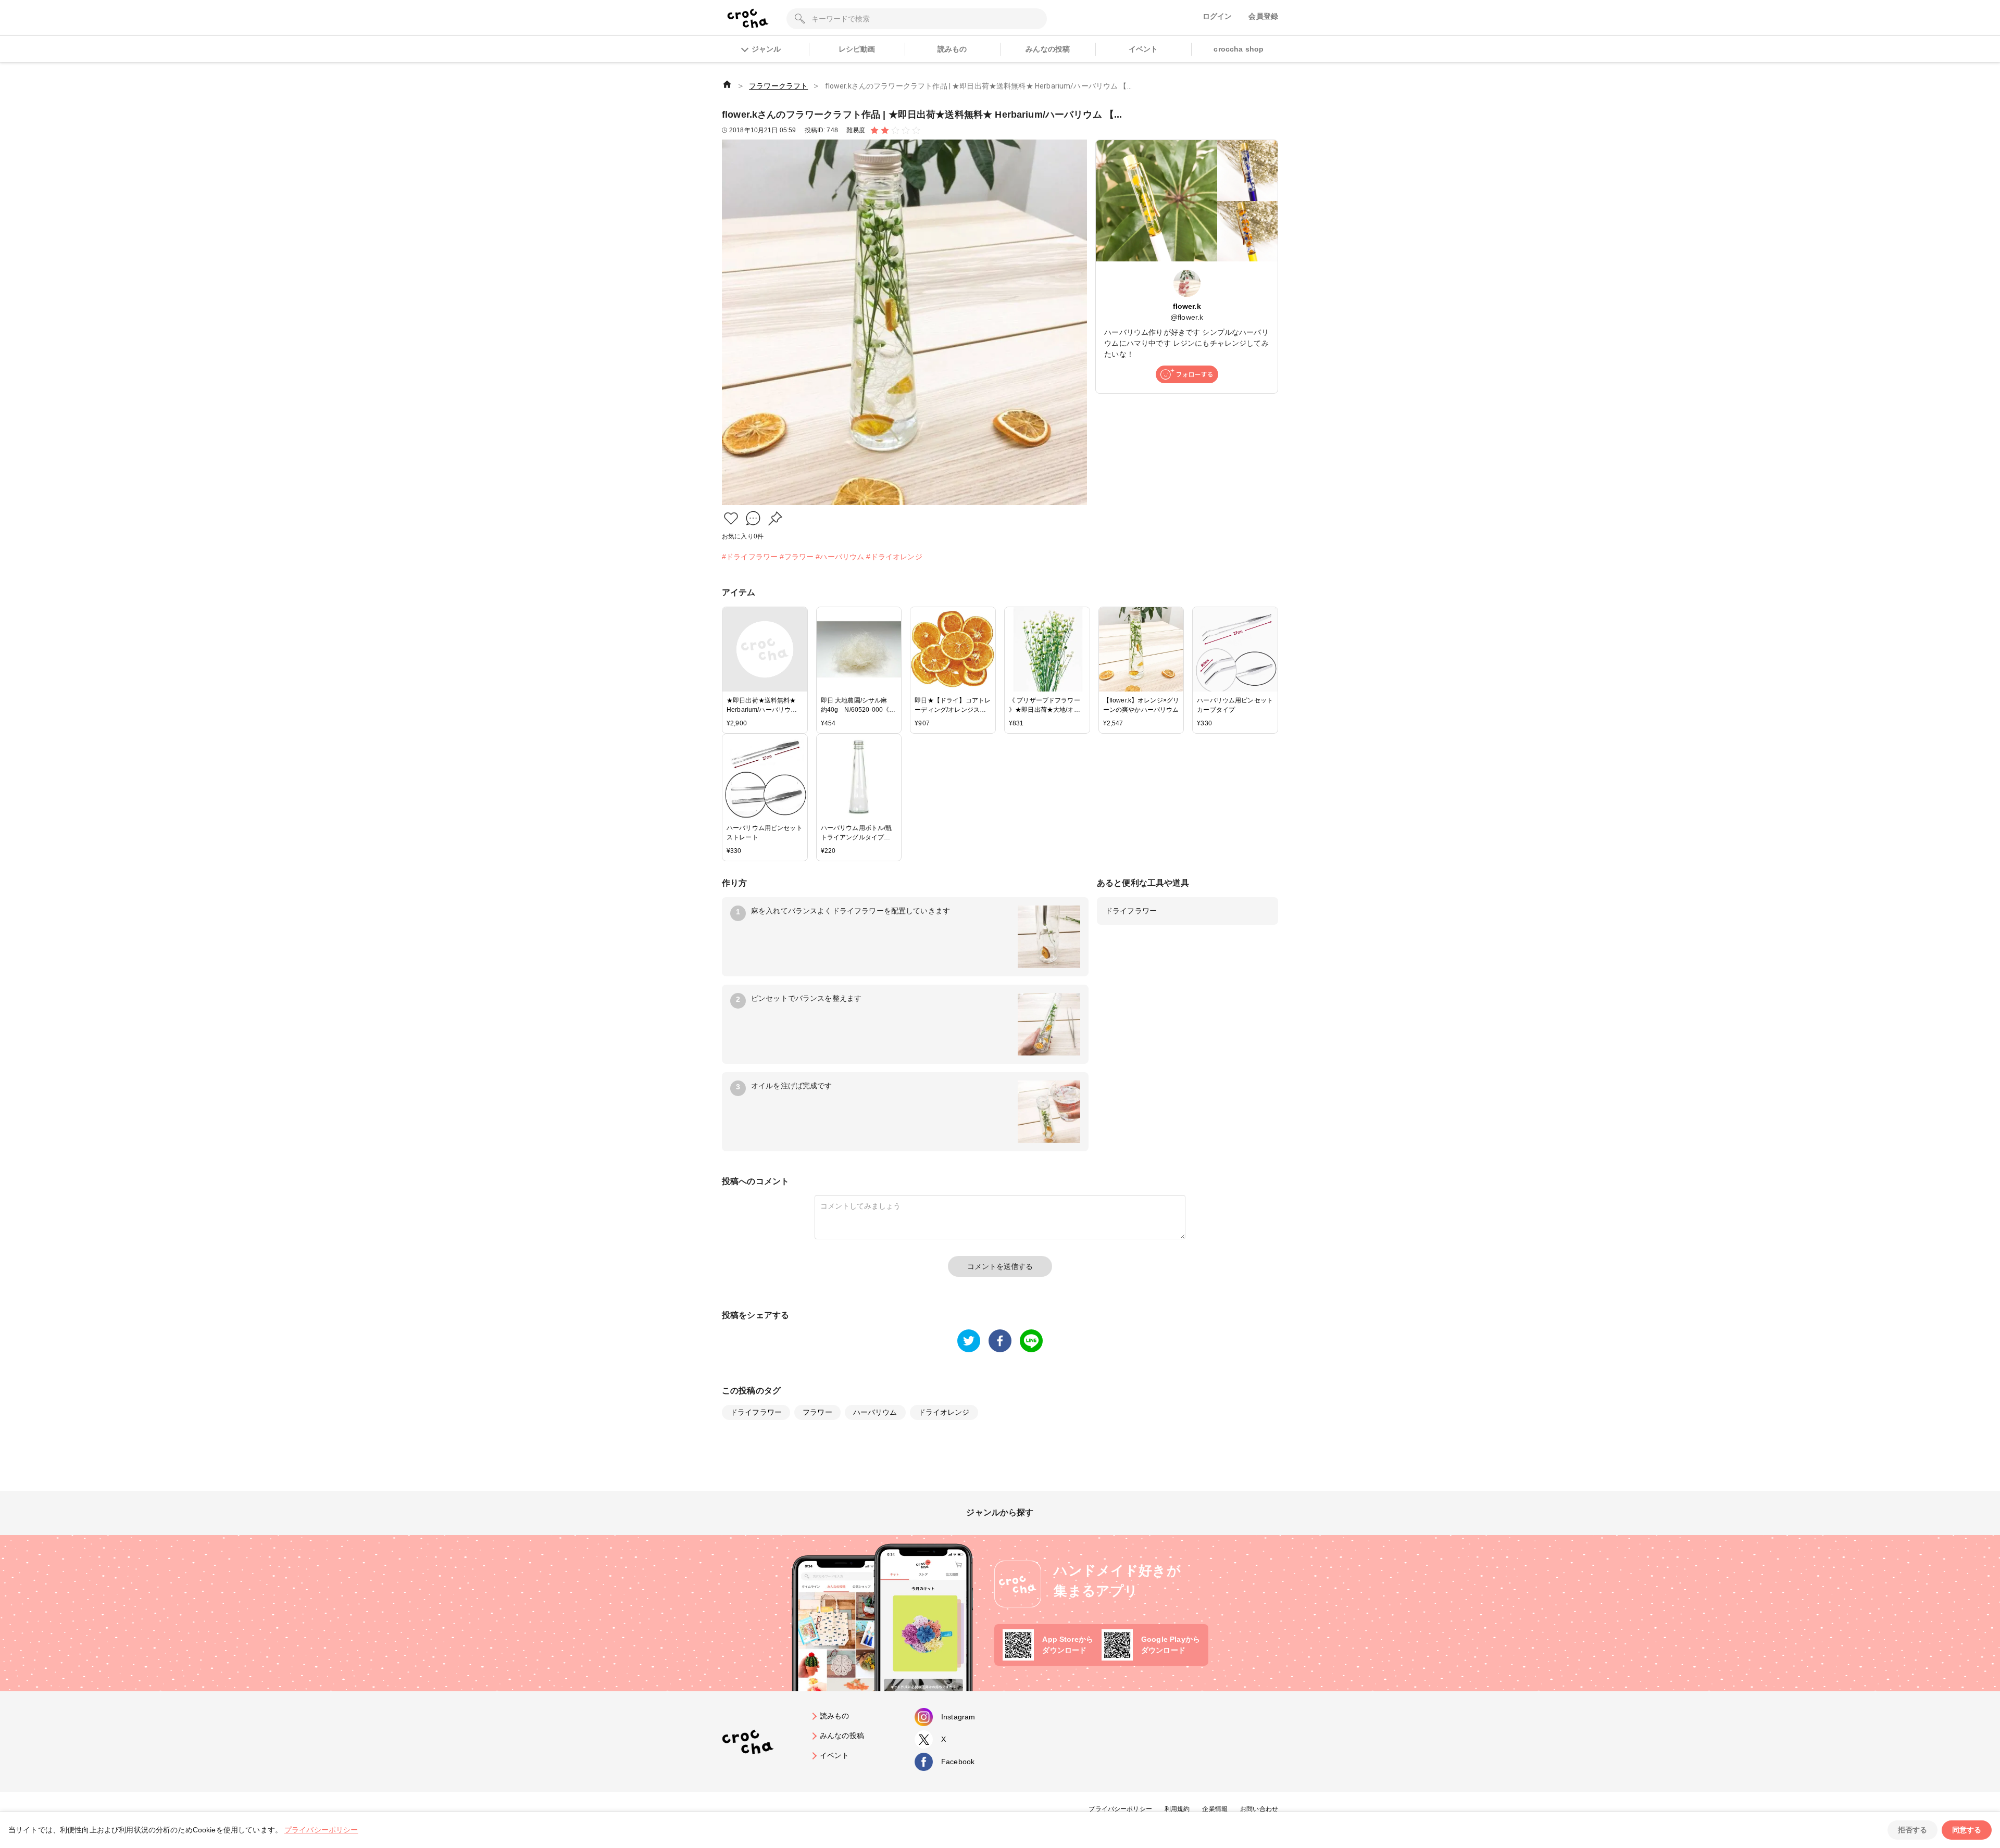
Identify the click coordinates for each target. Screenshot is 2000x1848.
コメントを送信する (1000, 1266)
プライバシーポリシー (1120, 1809)
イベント (1143, 49)
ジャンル (766, 49)
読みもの (952, 49)
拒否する (1913, 1830)
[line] (1031, 1341)
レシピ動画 (857, 49)
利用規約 (1177, 1809)
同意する (1967, 1830)
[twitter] (969, 1341)
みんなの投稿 (1048, 49)
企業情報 (1215, 1809)
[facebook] (1000, 1341)
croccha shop (1239, 49)
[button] (731, 518)
